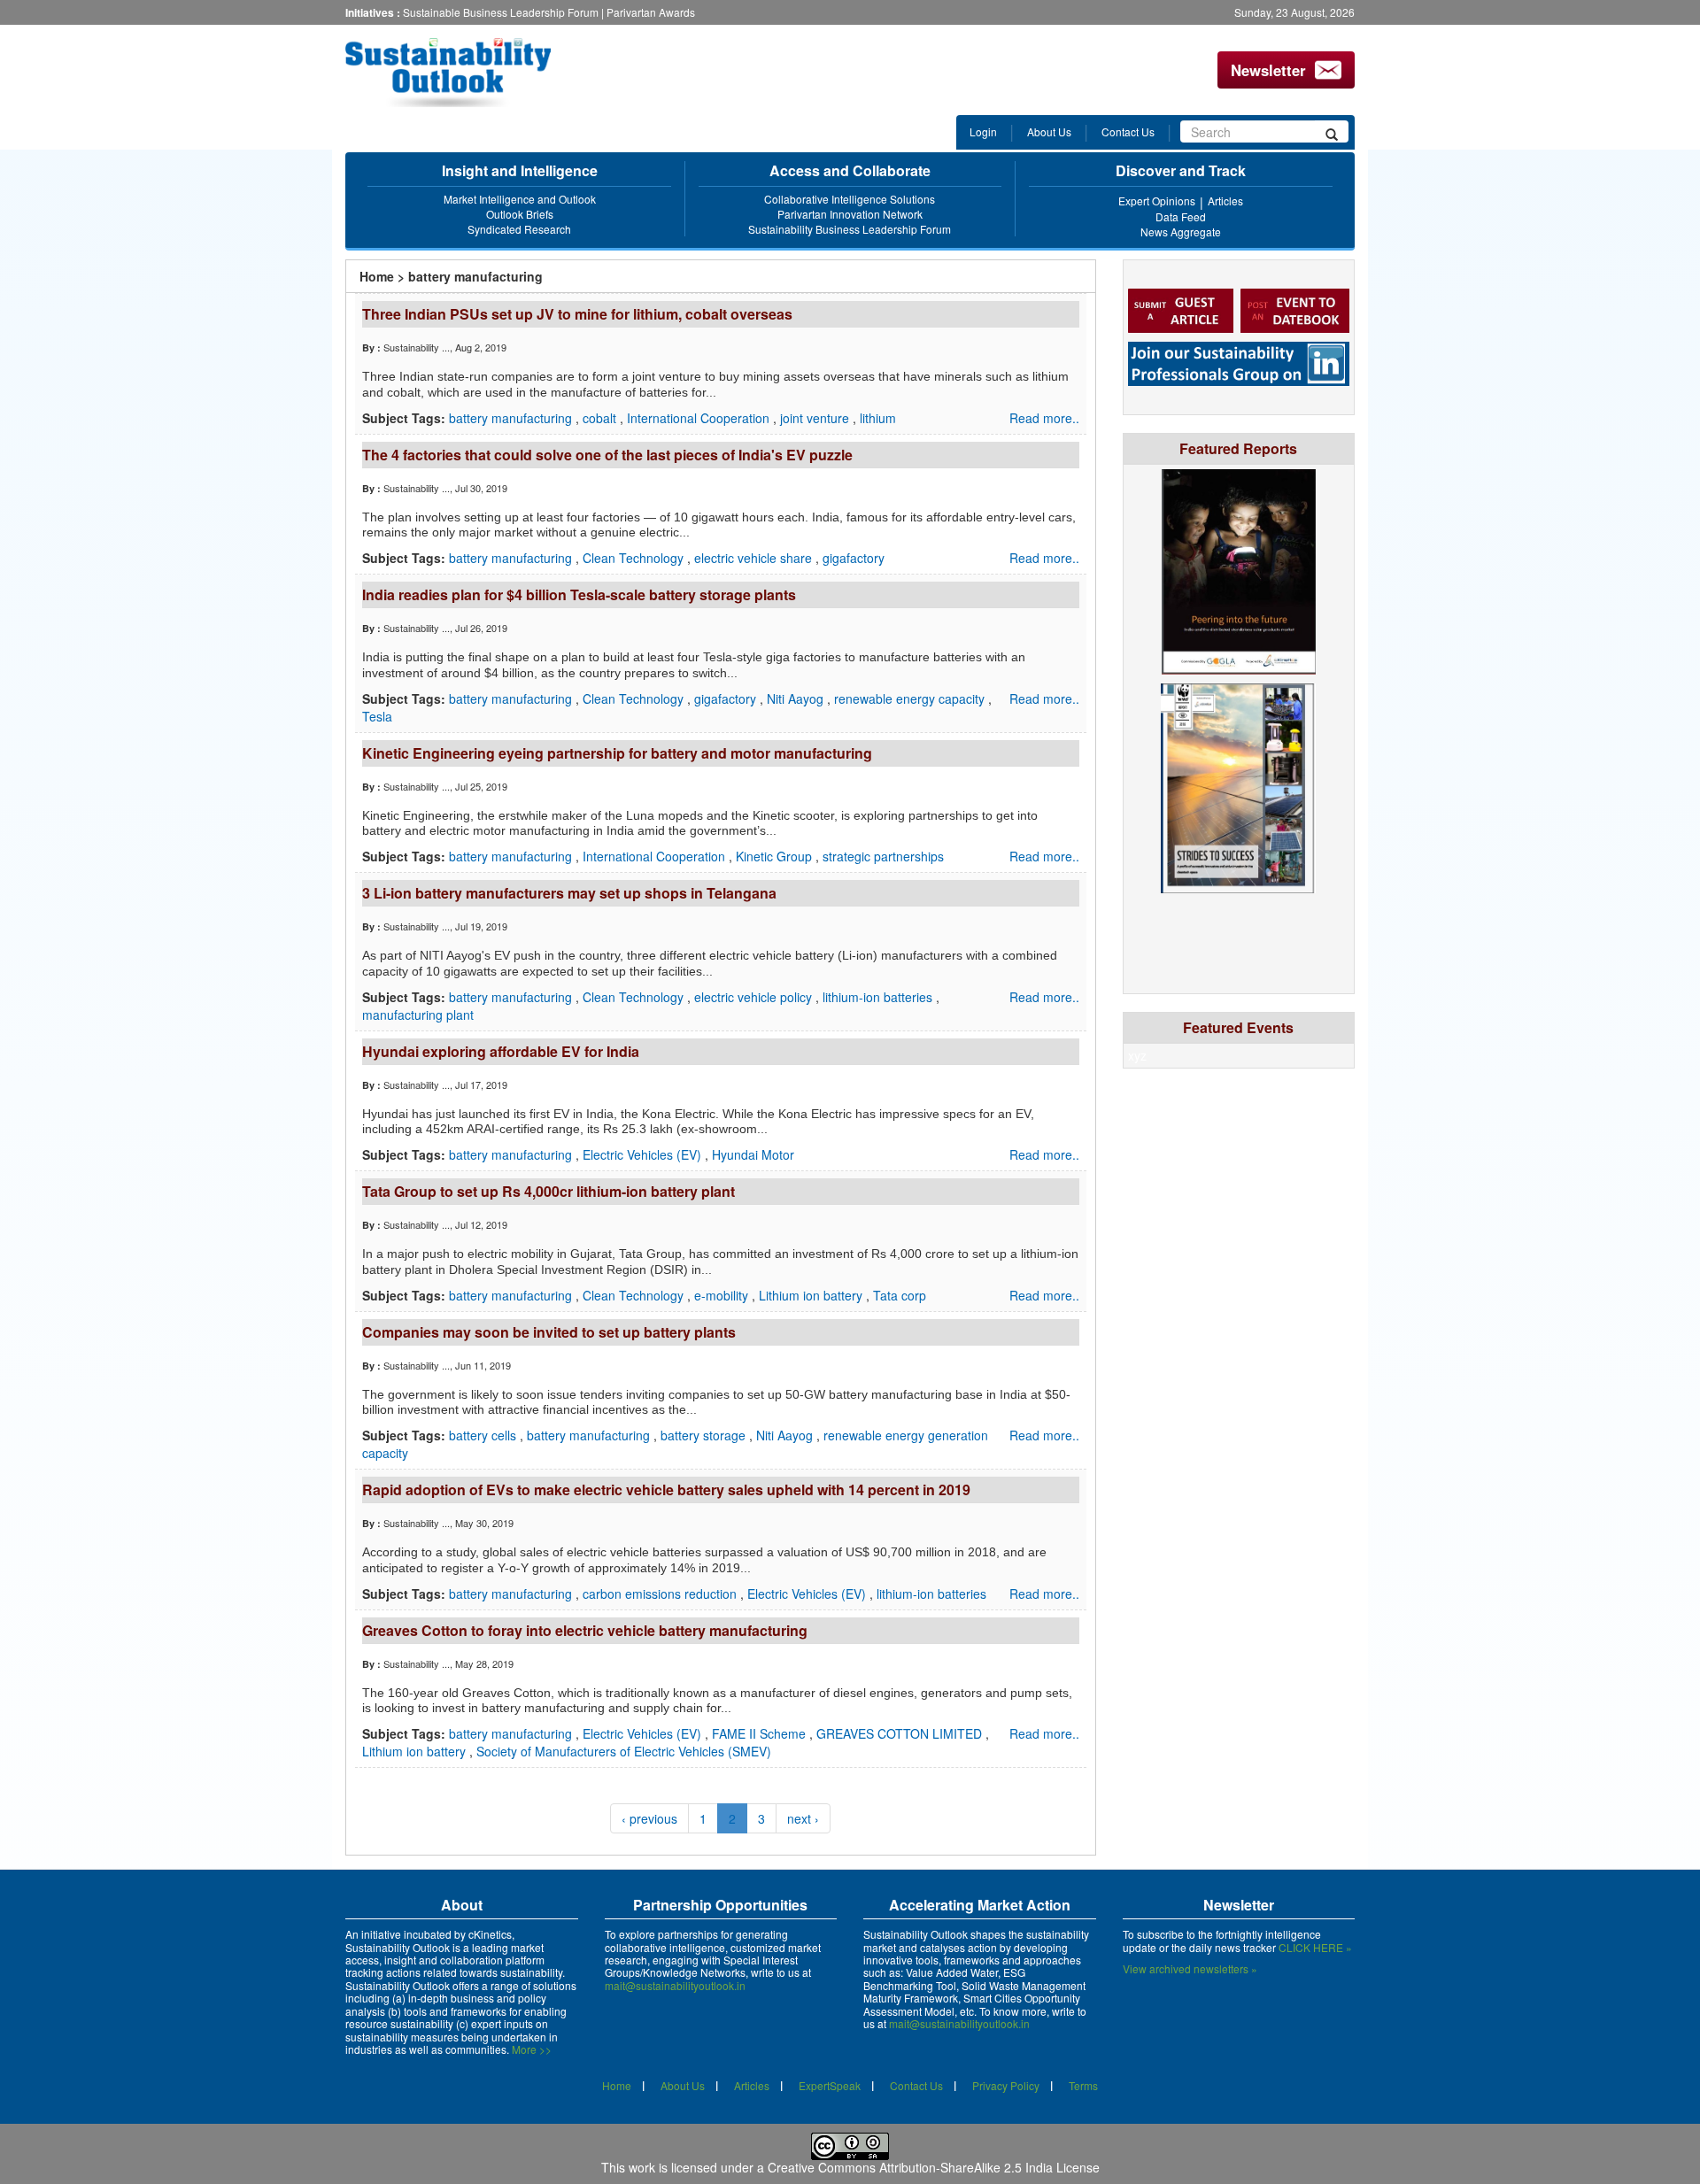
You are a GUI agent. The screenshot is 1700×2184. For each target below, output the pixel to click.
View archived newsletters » (1190, 1968)
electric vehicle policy (755, 997)
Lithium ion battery (812, 1295)
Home (377, 276)
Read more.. (1044, 418)
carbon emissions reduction (661, 1594)
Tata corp (900, 1295)
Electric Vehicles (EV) (644, 1154)
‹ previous (649, 1818)
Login (983, 131)
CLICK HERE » (1315, 1947)
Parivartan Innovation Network (850, 214)
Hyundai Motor (753, 1154)
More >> (532, 2049)
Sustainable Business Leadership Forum (501, 12)
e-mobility (723, 1295)
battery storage (705, 1435)
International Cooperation (700, 418)
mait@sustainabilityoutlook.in (675, 1985)
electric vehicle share (755, 558)
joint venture (816, 418)
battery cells (484, 1435)
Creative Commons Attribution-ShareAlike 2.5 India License (934, 2167)
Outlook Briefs (520, 214)
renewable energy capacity (911, 698)
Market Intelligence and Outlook (520, 199)
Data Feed (1181, 216)
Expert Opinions (1157, 201)
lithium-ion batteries (879, 997)
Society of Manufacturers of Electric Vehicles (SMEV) (624, 1751)
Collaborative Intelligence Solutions (850, 199)
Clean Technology (635, 558)
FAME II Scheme (761, 1733)
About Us (1049, 131)
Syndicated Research (519, 229)
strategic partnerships (883, 856)
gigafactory (854, 558)
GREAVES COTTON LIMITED (901, 1733)
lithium (878, 418)
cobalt (601, 418)
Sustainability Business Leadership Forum (850, 229)
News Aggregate (1181, 232)
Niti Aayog (797, 698)
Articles (1225, 201)
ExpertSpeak (830, 2085)
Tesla (377, 716)
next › (803, 1818)
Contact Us (1128, 131)
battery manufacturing (512, 418)
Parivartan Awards (651, 12)
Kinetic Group (776, 856)
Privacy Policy (1006, 2085)
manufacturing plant (418, 1015)
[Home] (464, 73)
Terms (1083, 2085)
